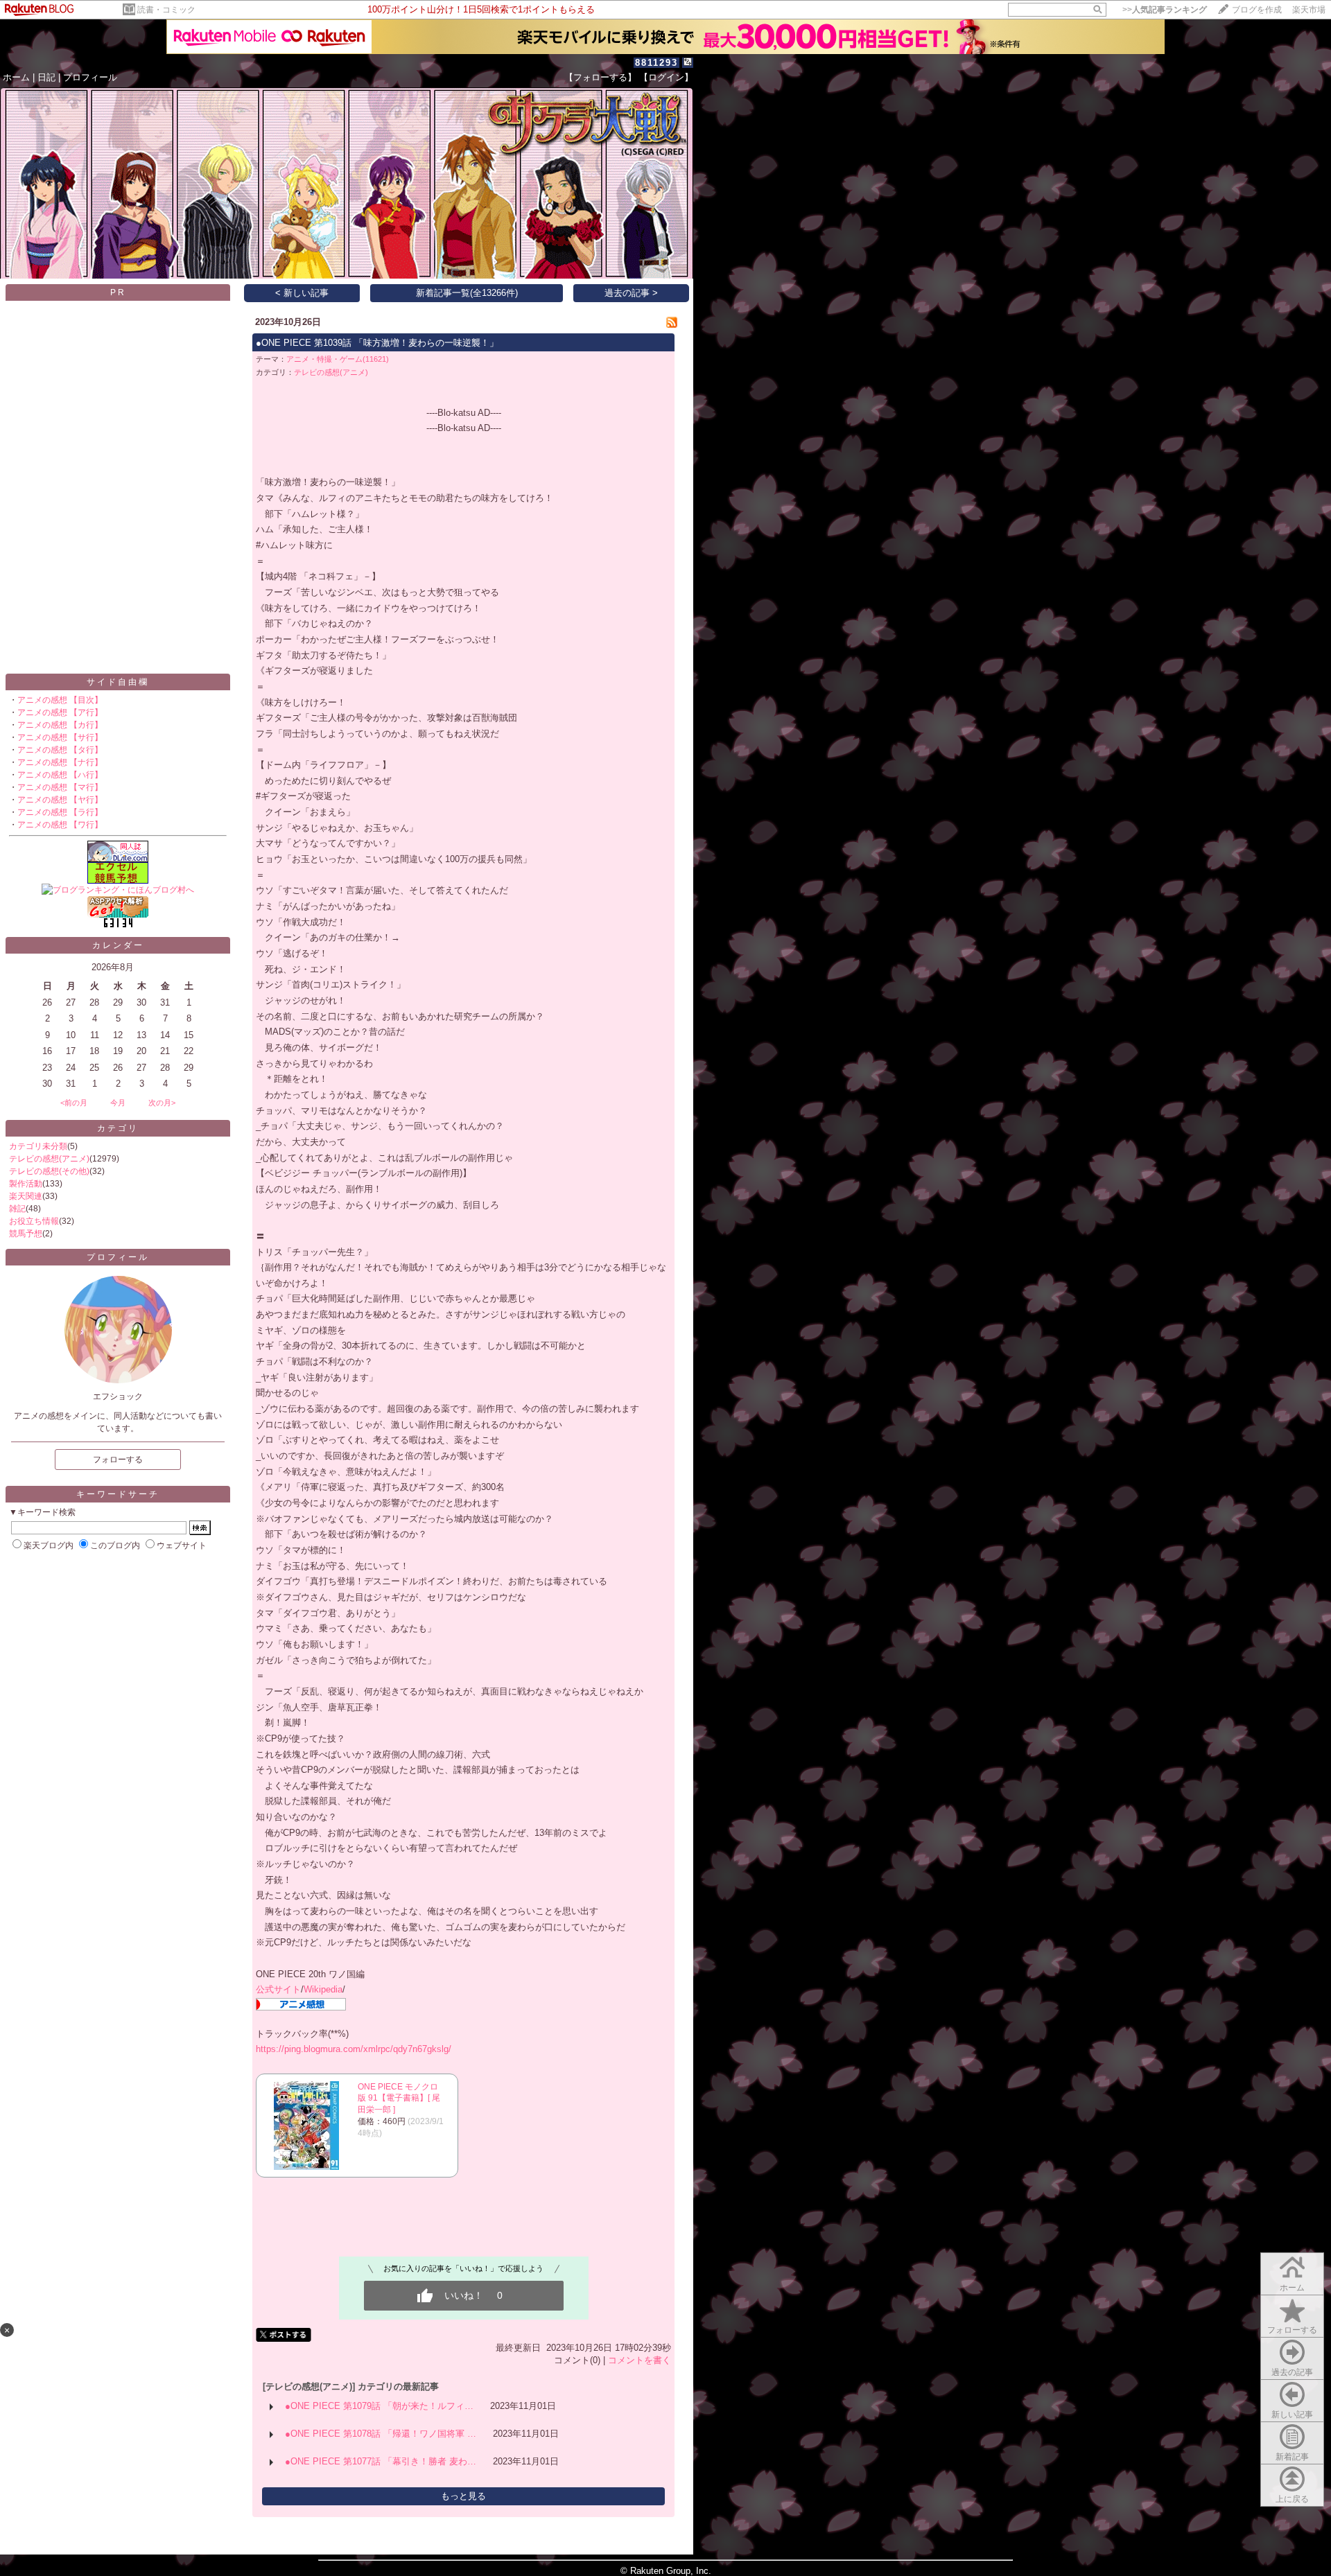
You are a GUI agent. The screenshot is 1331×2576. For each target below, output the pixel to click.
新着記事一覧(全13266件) (467, 293)
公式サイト (278, 1989)
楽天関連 (26, 1196)
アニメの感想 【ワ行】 (60, 825)
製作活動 (26, 1184)
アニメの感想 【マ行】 (60, 787)
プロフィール (90, 77)
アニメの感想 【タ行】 (60, 750)
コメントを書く (640, 2360)
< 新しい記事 (302, 293)
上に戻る (1292, 2499)
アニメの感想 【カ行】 (60, 725)
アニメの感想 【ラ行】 (60, 812)
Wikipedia (323, 1989)
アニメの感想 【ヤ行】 (60, 800)
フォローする (1292, 2330)
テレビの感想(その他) (49, 1171)
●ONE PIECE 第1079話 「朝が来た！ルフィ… (379, 2406)
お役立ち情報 (34, 1221)
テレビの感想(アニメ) (49, 1159)
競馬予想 (26, 1234)
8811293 (656, 63)
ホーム (16, 77)
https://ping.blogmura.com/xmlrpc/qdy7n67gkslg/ (354, 2049)
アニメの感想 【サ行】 (60, 737)
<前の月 (74, 1103)
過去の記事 (1292, 2372)
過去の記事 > (631, 293)
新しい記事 (1292, 2415)
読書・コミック (166, 10)
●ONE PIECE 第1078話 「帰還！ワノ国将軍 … (381, 2434)
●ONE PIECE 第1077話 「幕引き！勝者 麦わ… (381, 2461)
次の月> (162, 1103)
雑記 (17, 1209)
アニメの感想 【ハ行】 (60, 775)
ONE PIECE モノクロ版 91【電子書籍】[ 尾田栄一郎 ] (399, 2099)
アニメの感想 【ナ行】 (60, 762)
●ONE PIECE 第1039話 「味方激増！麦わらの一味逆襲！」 (377, 343)
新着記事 (1292, 2457)
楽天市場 (1309, 10)
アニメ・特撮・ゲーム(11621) (338, 359)
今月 (118, 1103)
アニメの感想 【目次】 (60, 700)
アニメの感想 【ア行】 (60, 712)
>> (1165, 10)
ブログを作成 (1257, 10)
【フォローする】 (600, 77)
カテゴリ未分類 (38, 1146)
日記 (46, 77)
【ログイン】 (666, 77)
